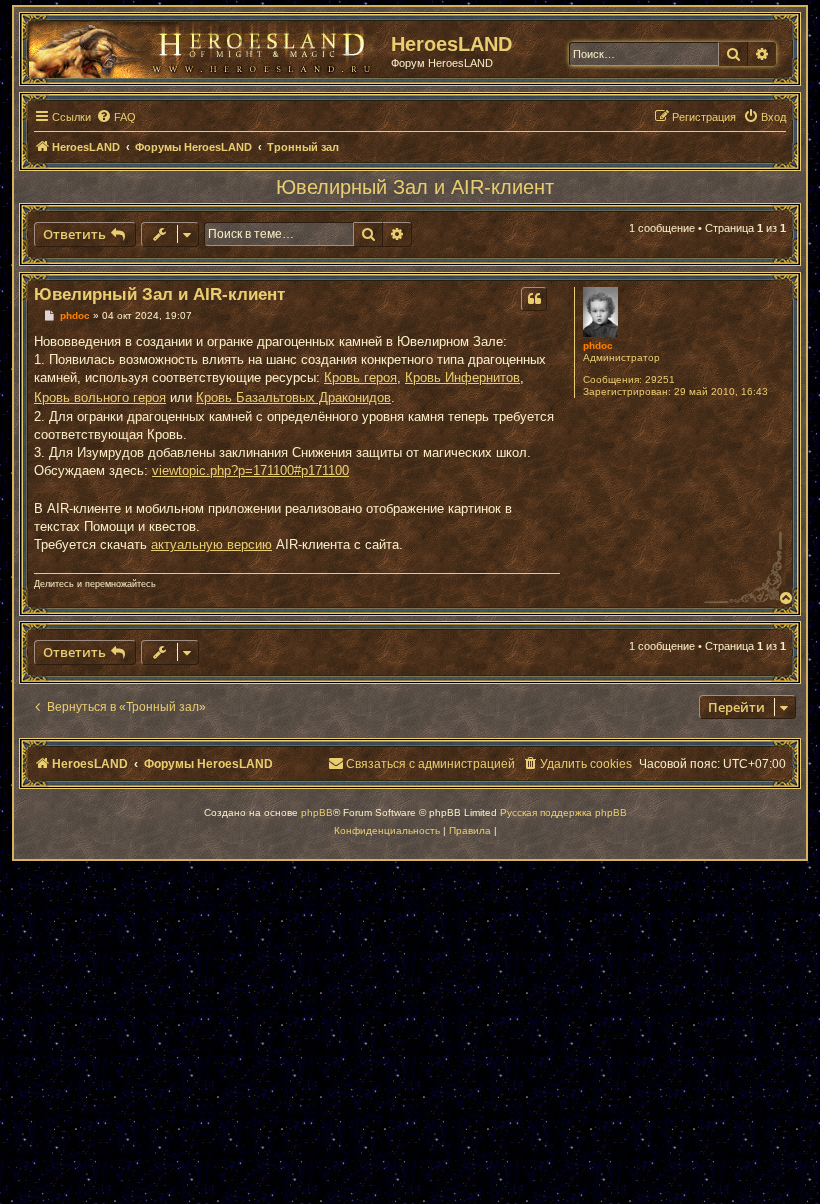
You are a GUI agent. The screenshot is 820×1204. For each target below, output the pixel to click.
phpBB (317, 812)
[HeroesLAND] (205, 46)
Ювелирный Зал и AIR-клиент (415, 187)
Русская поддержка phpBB (563, 812)
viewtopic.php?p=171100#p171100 (250, 470)
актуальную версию (211, 544)
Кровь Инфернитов (462, 377)
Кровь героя (360, 377)
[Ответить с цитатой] (534, 299)
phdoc (598, 345)
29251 (660, 379)
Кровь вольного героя (100, 397)
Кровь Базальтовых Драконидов (293, 397)
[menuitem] (116, 117)
